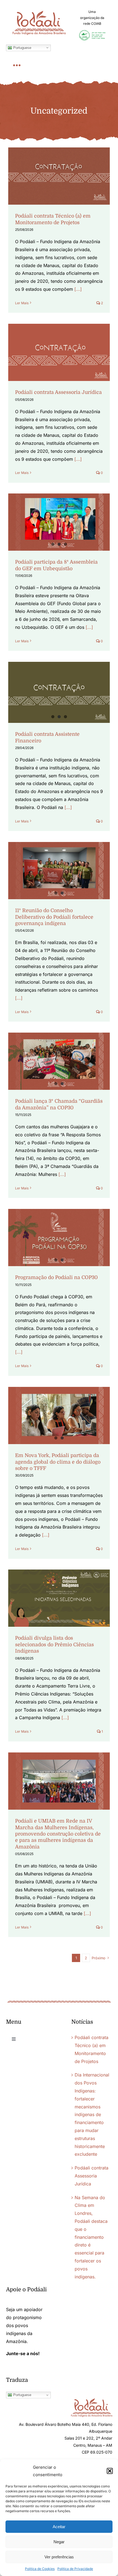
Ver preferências (59, 2557)
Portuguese (22, 47)
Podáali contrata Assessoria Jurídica (58, 392)
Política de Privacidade (75, 2569)
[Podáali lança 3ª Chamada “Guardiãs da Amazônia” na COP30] (59, 1061)
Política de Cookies (40, 2569)
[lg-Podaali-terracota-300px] (92, 2401)
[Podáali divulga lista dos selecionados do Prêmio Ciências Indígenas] (59, 1598)
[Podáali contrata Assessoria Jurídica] (59, 352)
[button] (110, 2471)
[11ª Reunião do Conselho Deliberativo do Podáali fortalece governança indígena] (59, 871)
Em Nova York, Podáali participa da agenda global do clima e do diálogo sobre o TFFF (58, 1462)
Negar (59, 2542)
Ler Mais (22, 303)
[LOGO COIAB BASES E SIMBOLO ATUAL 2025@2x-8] (92, 32)
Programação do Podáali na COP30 (56, 1277)
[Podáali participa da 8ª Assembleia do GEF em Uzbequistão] (59, 522)
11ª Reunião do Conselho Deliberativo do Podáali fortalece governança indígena (54, 917)
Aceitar (59, 2527)
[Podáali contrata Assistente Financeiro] (59, 692)
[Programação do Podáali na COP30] (59, 1238)
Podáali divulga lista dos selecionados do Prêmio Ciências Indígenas (54, 1644)
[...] (78, 289)
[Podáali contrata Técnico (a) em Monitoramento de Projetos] (59, 176)
